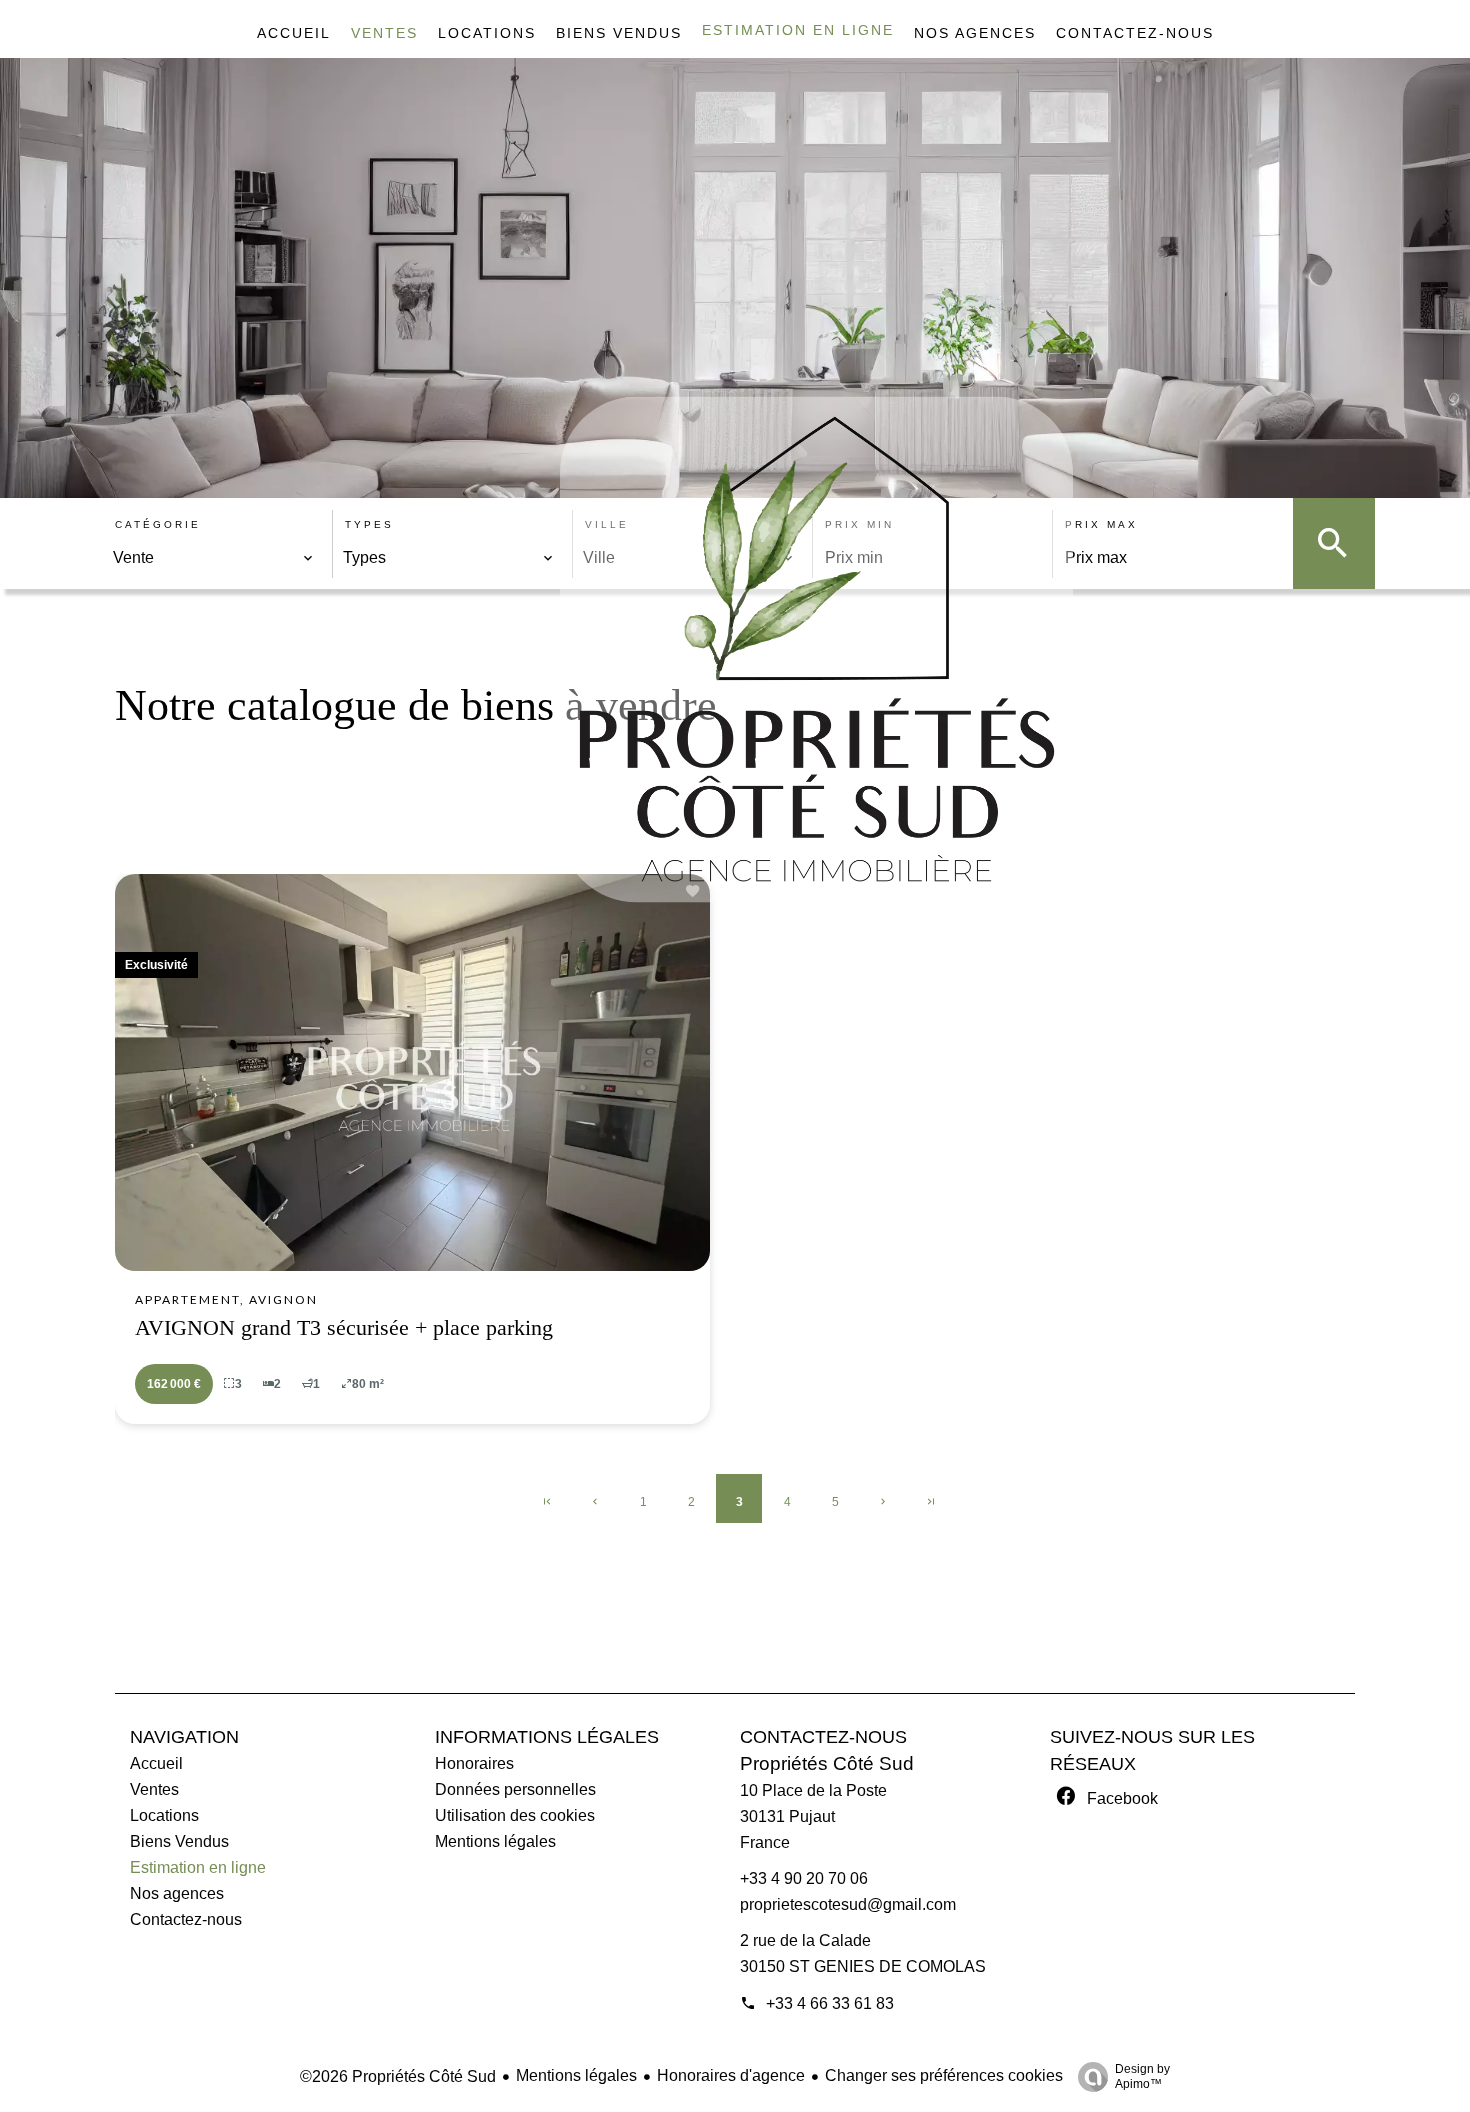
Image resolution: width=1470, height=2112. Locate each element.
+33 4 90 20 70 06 (804, 1878)
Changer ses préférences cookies (944, 2075)
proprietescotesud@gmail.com (848, 1904)
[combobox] (213, 558)
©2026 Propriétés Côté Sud (398, 2076)
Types (369, 524)
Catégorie (158, 524)
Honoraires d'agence (731, 2075)
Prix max (1101, 524)
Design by (1142, 2076)
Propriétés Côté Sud (827, 1763)
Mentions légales (576, 2075)
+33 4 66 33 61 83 (830, 2003)
